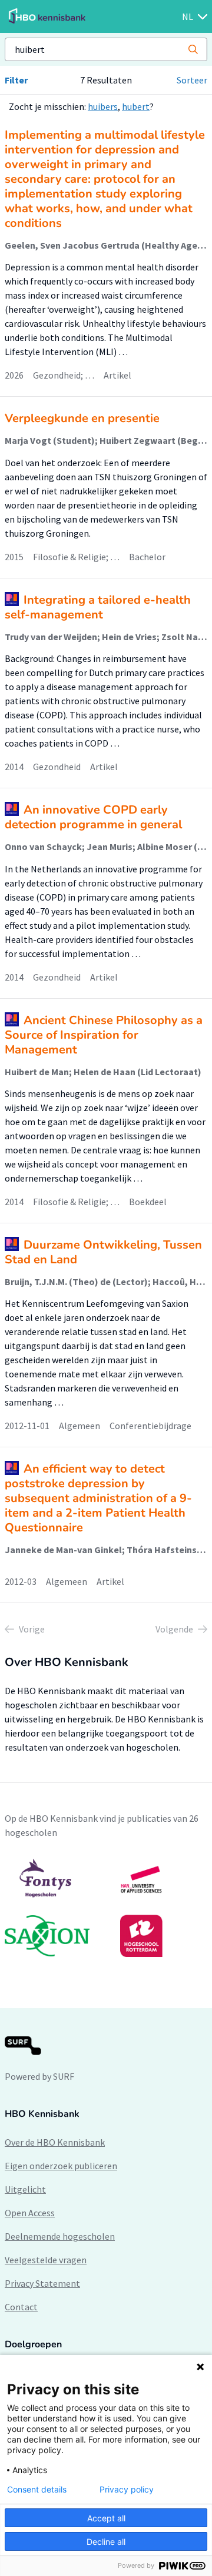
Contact (21, 2307)
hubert (136, 106)
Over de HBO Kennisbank (55, 2142)
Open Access (30, 2213)
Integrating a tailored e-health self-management (98, 607)
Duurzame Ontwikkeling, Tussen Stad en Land (103, 1252)
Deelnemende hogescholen (60, 2236)
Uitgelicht (25, 2189)
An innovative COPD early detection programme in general (93, 817)
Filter (16, 80)
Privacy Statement (42, 2283)
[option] (106, 1908)
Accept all (106, 2518)
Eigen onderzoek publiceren (61, 2166)
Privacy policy (127, 2490)
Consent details (37, 2490)
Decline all (106, 2542)
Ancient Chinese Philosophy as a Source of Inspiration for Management (104, 1035)
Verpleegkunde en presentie (82, 418)
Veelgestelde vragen (46, 2260)
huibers (103, 106)
